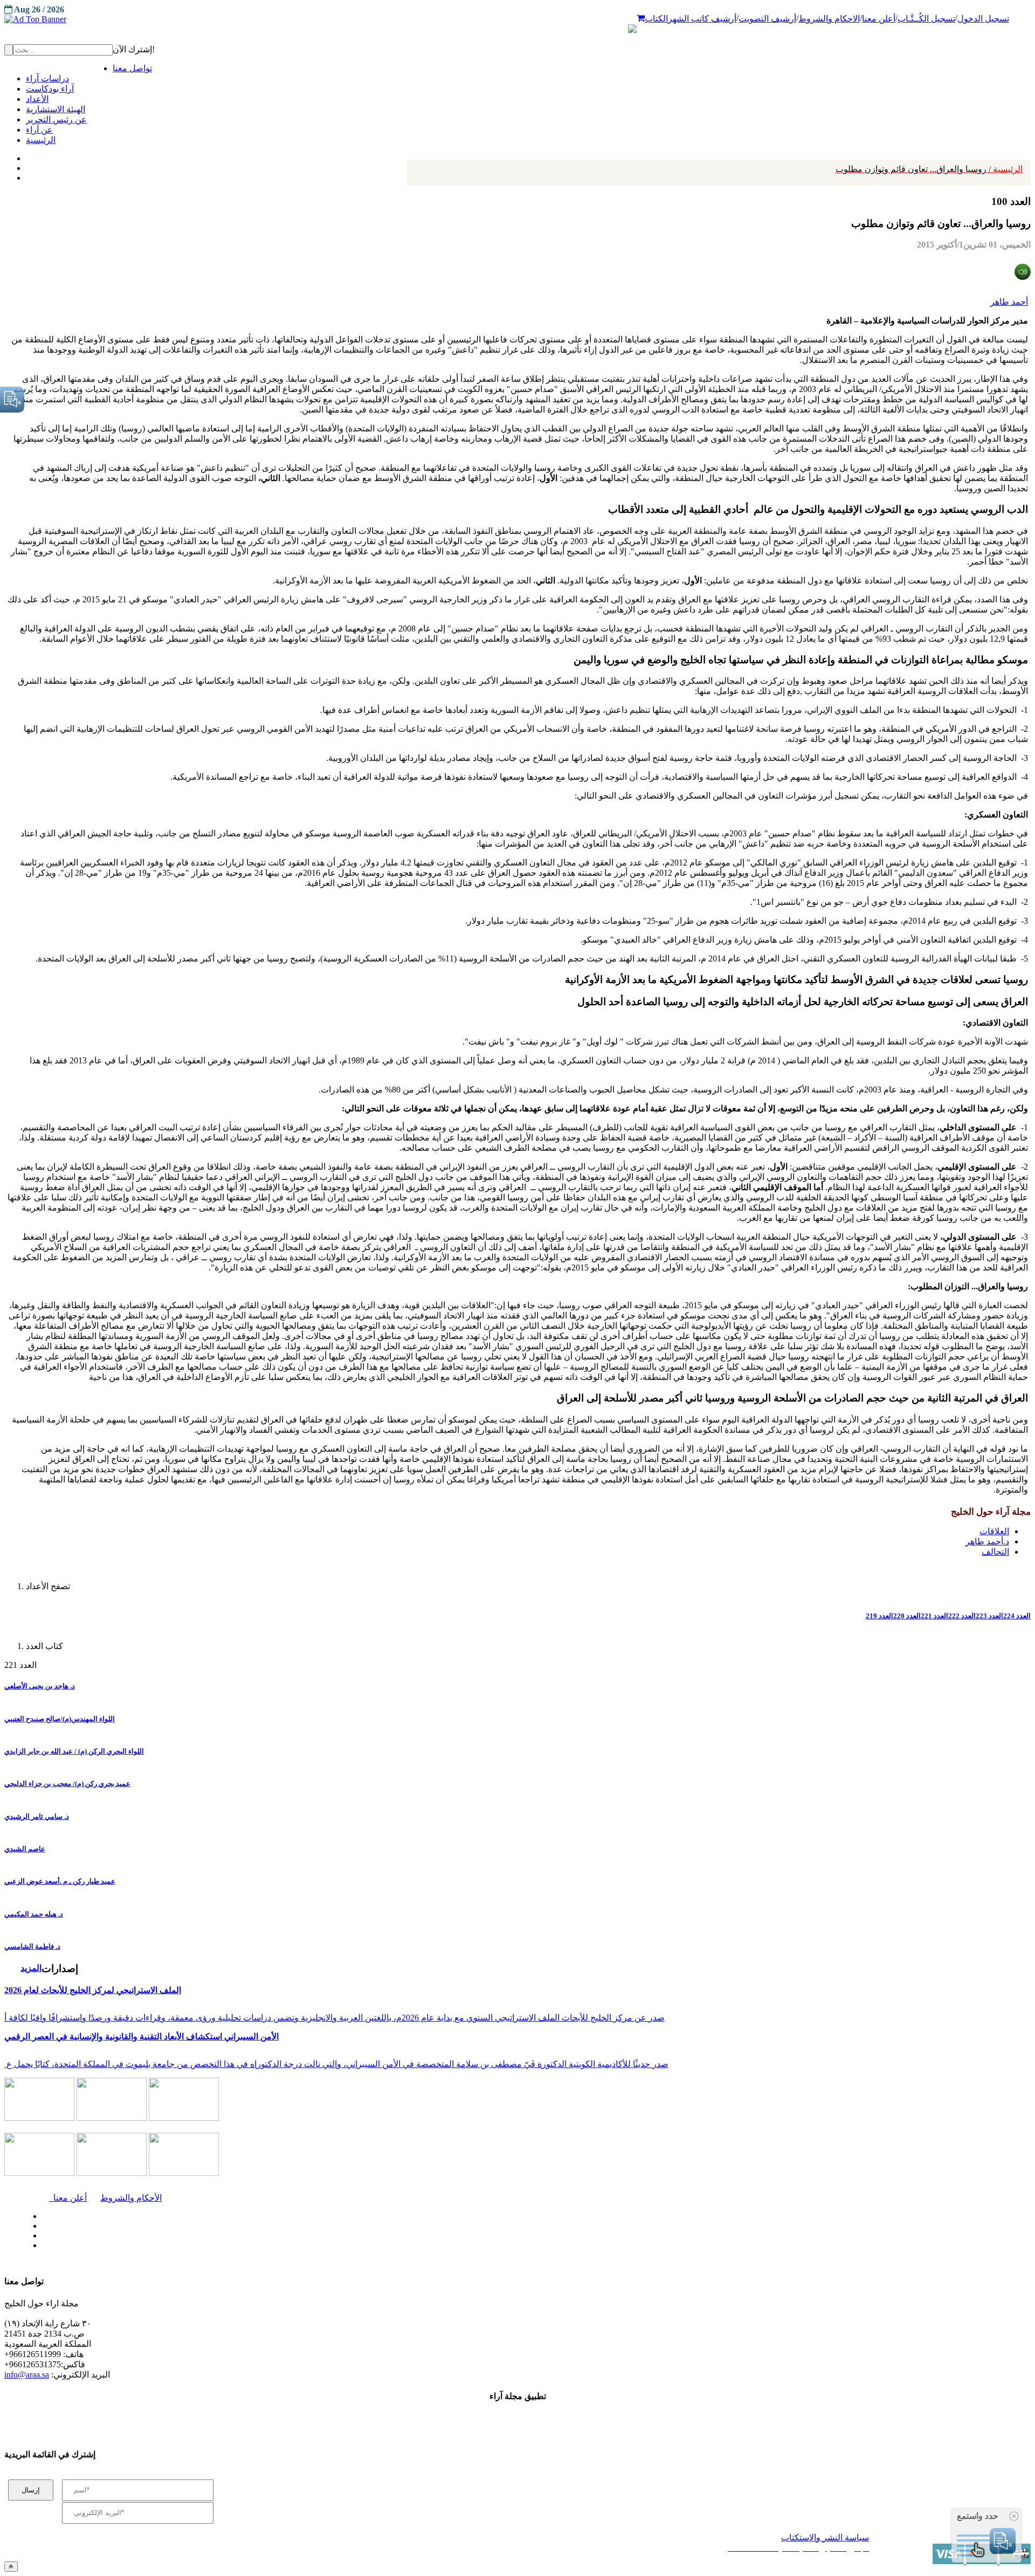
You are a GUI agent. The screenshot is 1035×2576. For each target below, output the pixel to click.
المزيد (31, 1968)
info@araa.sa (27, 2375)
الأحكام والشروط (131, 2198)
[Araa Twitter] (27, 166)
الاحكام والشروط (829, 19)
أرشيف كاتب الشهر (702, 19)
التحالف (995, 1552)
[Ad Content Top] (517, 19)
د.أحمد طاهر (987, 1541)
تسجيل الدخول (983, 19)
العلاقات (994, 1531)
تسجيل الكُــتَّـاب (926, 19)
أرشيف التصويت (767, 19)
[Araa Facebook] (40, 2214)
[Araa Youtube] (27, 175)
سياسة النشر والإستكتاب (825, 2537)
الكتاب (656, 19)
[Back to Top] (11, 2567)
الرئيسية (929, 169)
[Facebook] (26, 156)
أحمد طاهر (1009, 302)
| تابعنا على (292, 2246)
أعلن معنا (879, 19)
